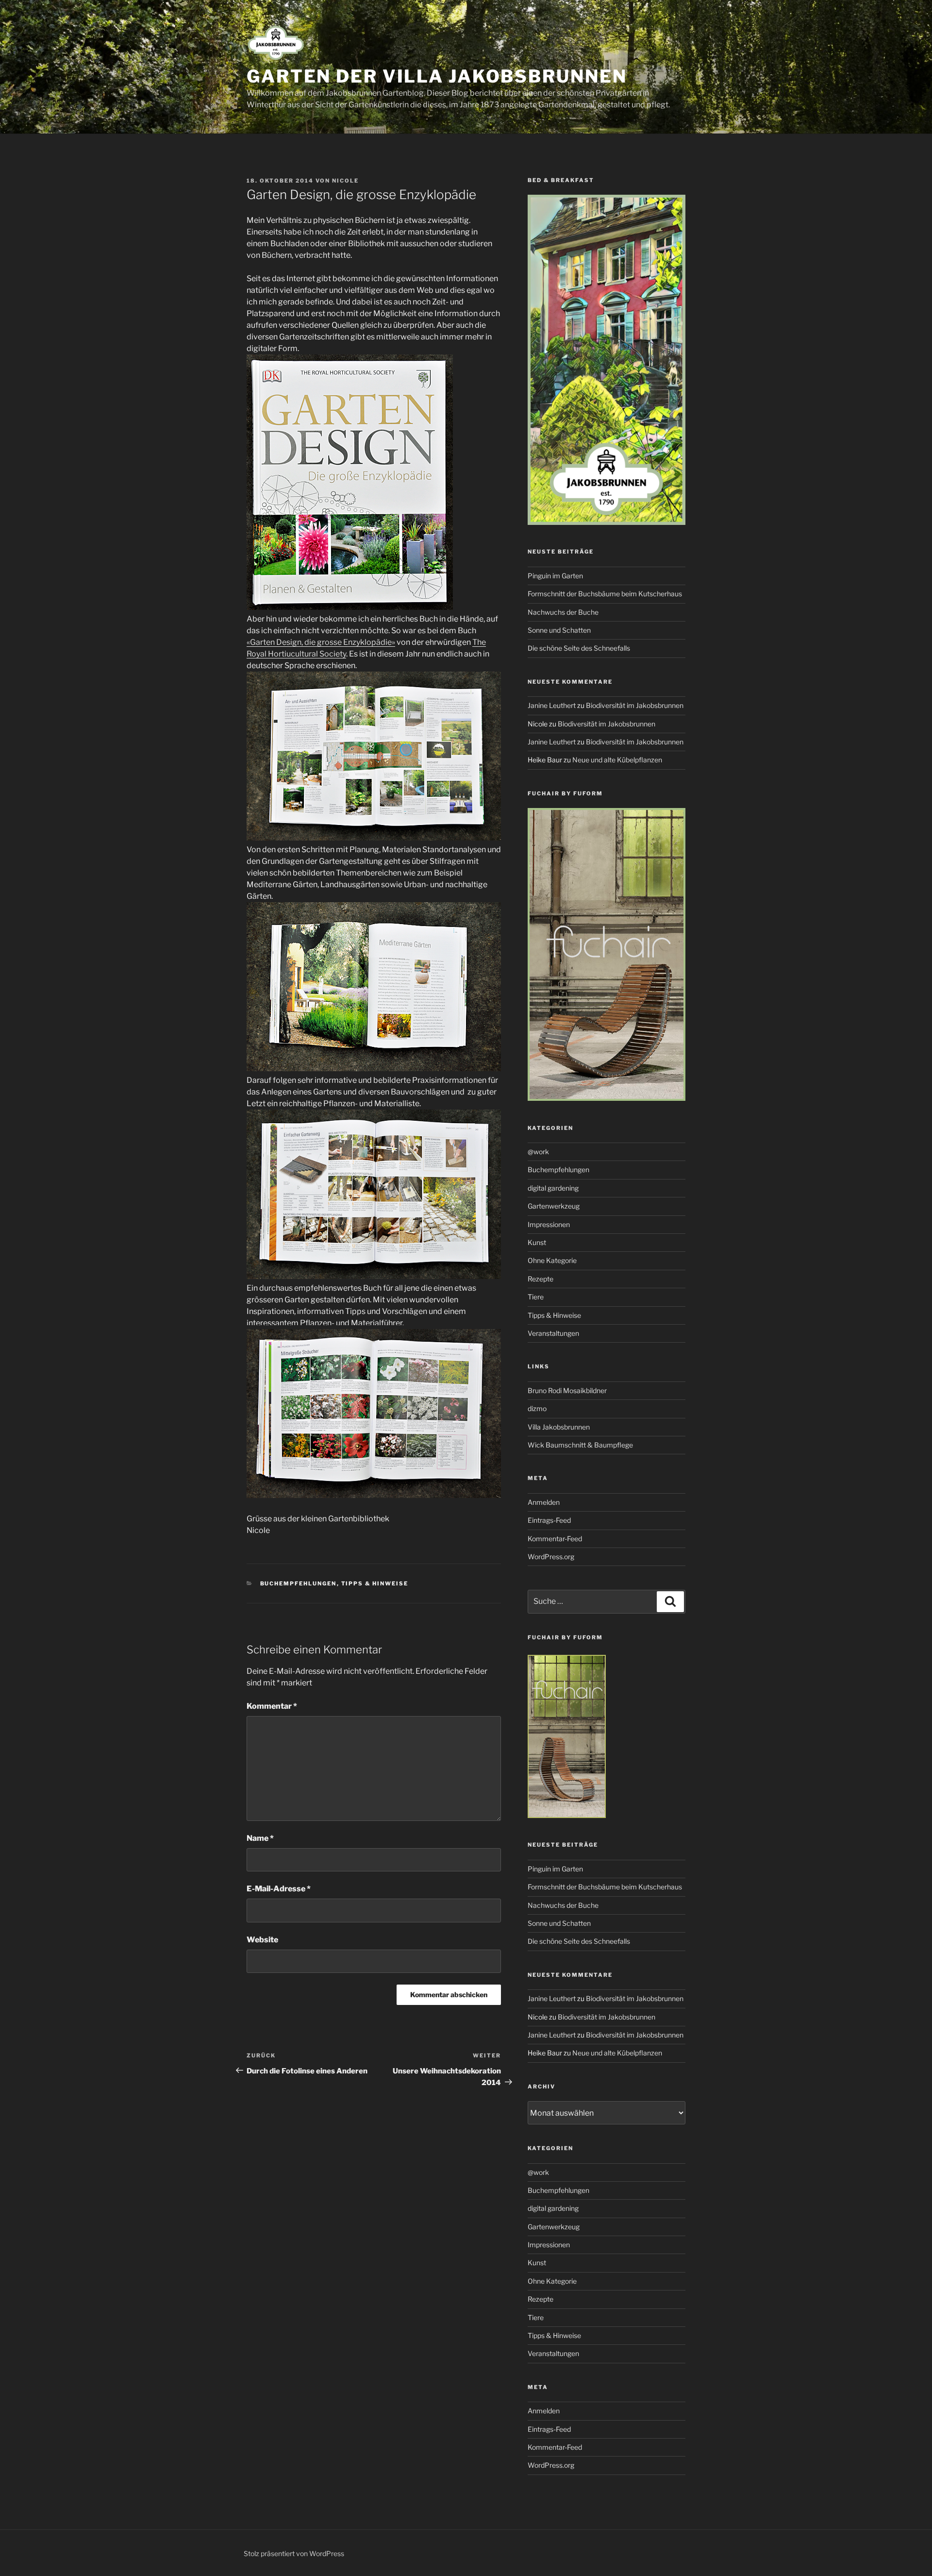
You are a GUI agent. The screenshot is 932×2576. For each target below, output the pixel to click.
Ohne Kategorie (552, 1260)
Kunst (537, 1242)
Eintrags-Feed (549, 1520)
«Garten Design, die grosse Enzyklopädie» (321, 642)
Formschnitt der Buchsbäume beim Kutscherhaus (605, 594)
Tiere (536, 1297)
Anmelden (544, 1502)
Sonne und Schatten (559, 630)
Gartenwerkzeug (554, 1206)
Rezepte (541, 1279)
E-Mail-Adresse (279, 1889)
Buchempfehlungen (299, 1583)
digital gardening (553, 1188)
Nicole (345, 181)
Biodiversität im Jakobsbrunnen (635, 705)
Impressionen (549, 1224)
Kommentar (272, 1706)
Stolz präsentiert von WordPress (294, 2553)
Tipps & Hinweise (375, 1583)
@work (538, 1152)
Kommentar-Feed (555, 1539)
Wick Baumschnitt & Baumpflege (580, 1445)
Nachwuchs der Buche (563, 612)
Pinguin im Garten (555, 576)
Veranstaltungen (553, 1333)
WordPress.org (551, 1557)
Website (262, 1940)
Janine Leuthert (552, 705)
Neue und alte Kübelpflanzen (617, 760)
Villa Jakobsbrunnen (559, 1427)
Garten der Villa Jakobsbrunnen (437, 76)
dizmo (537, 1408)
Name (260, 1838)
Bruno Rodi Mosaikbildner (567, 1390)
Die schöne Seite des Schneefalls (579, 648)
